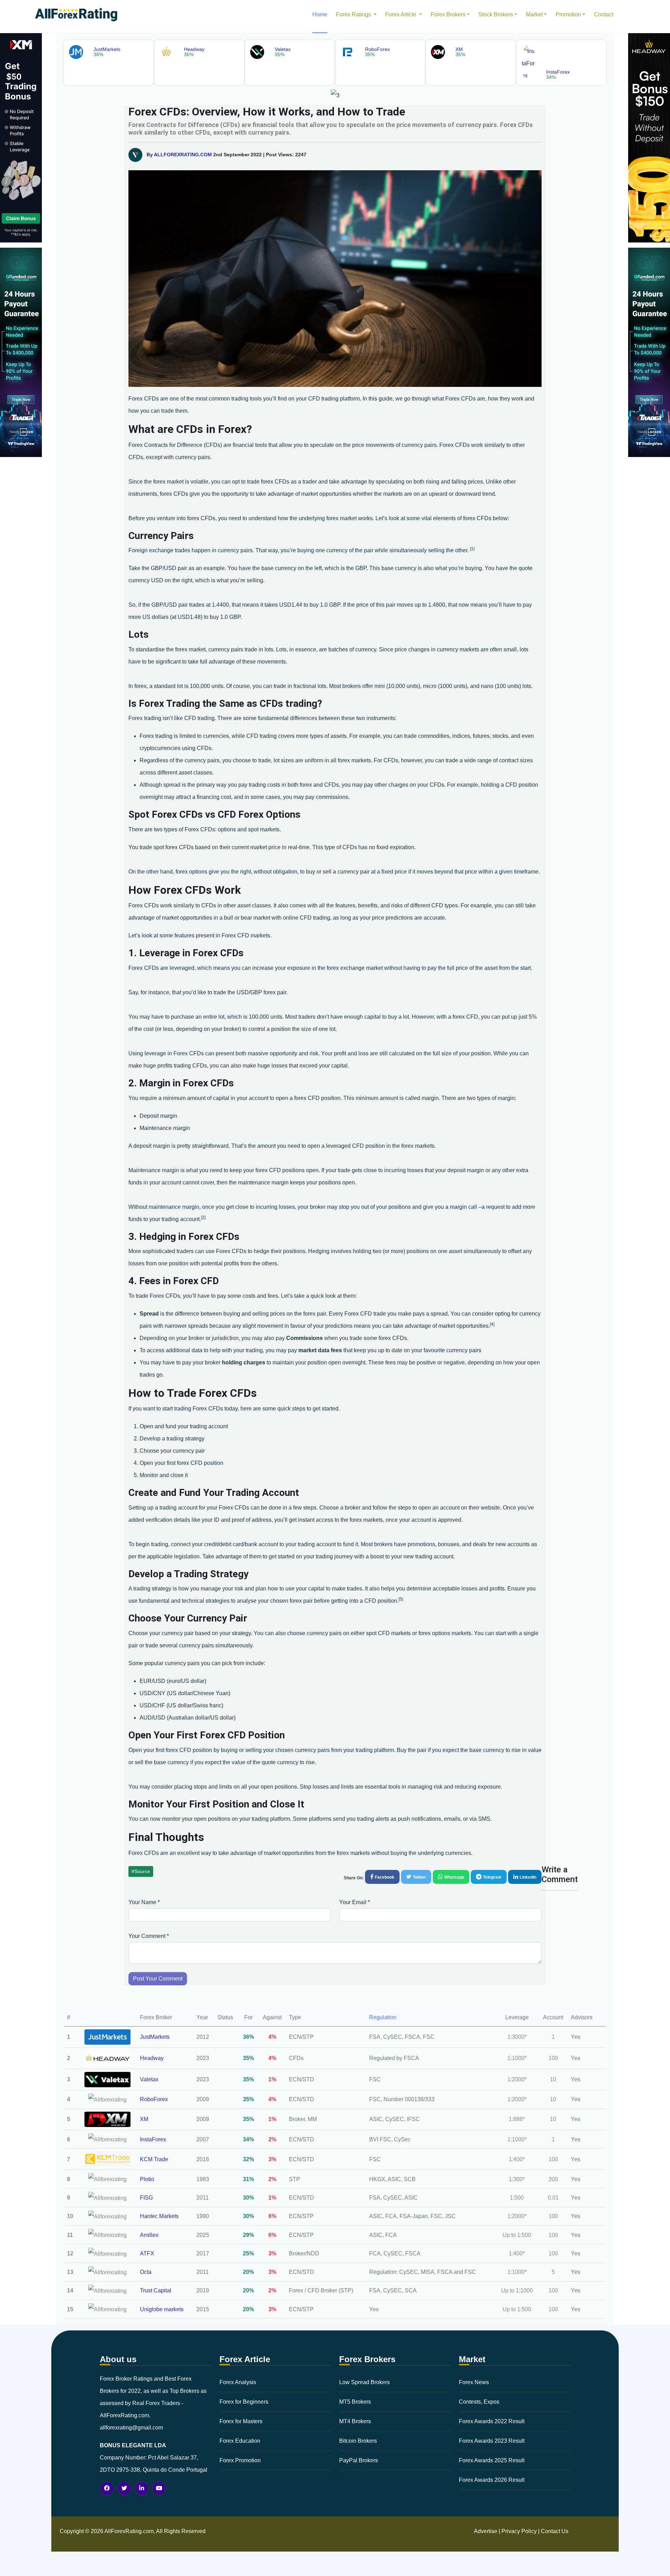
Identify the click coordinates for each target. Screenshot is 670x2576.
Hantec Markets (159, 2216)
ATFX (147, 2253)
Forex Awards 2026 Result (492, 2480)
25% (248, 2253)
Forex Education (240, 2441)
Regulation (383, 2017)
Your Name (144, 1902)
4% (272, 2037)
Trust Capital (156, 2290)
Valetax (149, 2079)
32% (248, 2159)
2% (272, 2139)
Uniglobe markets (162, 2309)
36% (248, 2037)
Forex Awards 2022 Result (492, 2421)
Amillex (149, 2235)
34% (248, 2139)
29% (248, 2235)
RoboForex (154, 2099)
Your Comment (149, 1936)
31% (248, 2179)
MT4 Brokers (355, 2421)
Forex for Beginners (244, 2402)
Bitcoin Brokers (358, 2441)
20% (248, 2272)
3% (272, 2159)
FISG (146, 2198)
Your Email (355, 1902)
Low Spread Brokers (364, 2382)
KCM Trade (154, 2159)
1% (272, 2079)
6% (272, 2216)
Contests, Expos (479, 2402)
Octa (146, 2272)
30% (248, 2198)
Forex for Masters (241, 2421)
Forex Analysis (238, 2382)
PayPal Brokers (359, 2460)
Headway (152, 2058)
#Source (141, 1871)
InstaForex (153, 2139)
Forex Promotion (240, 2460)
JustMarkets (155, 2037)
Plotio (147, 2179)
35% (248, 2058)
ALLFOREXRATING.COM (183, 155)
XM (144, 2119)
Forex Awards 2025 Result (492, 2460)
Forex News (474, 2382)
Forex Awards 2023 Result (492, 2441)
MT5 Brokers (355, 2402)
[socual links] (107, 2488)
